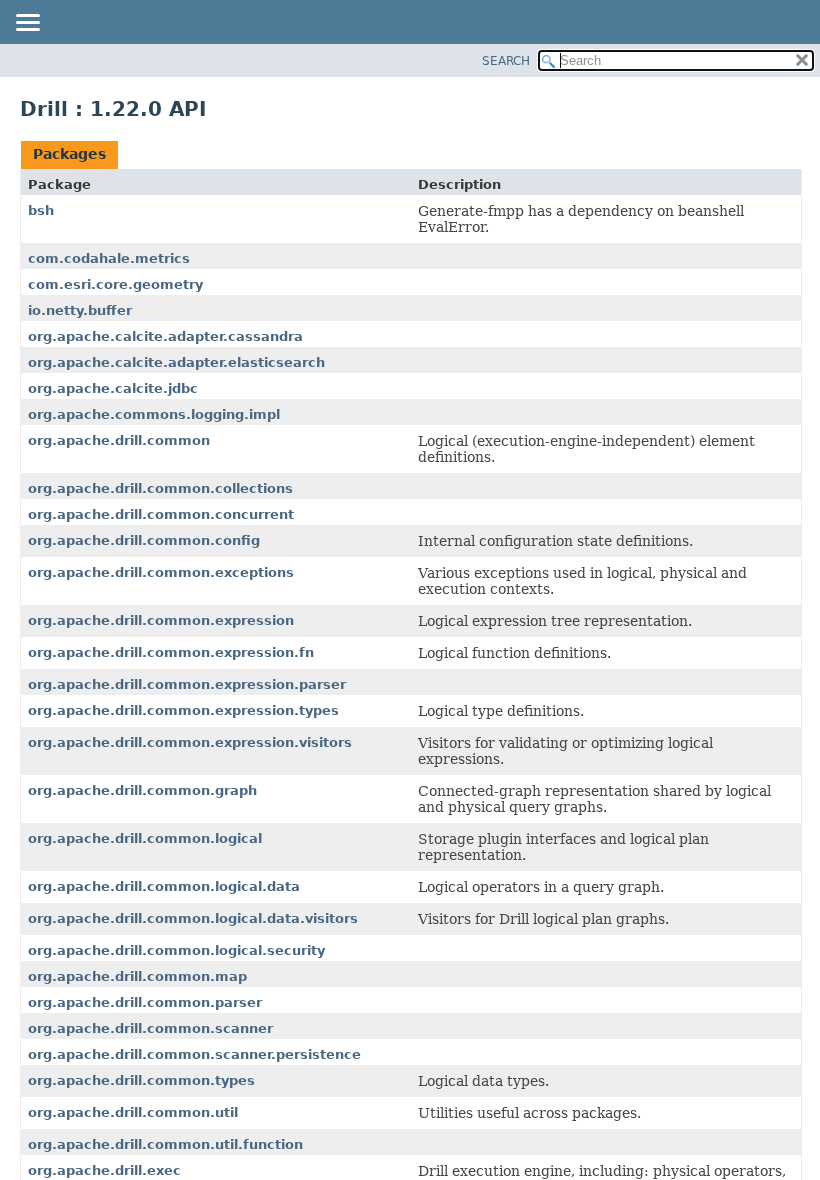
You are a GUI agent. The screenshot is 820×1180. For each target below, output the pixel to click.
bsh (41, 210)
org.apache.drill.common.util (133, 1112)
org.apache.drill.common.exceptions (161, 572)
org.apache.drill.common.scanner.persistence (194, 1054)
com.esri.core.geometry (115, 284)
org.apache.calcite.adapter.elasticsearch (176, 362)
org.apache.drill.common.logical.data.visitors (193, 918)
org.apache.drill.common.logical (145, 838)
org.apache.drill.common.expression (161, 620)
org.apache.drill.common (119, 440)
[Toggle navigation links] (27, 24)
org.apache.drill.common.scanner (150, 1028)
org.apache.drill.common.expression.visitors (190, 742)
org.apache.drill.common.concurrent (161, 514)
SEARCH (506, 61)
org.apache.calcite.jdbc (113, 388)
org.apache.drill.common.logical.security (176, 950)
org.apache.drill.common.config (144, 540)
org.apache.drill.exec (104, 1170)
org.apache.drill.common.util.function (165, 1144)
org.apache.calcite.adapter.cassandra (165, 336)
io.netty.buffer (80, 310)
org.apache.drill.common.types (141, 1080)
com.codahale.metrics (109, 258)
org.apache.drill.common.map (137, 976)
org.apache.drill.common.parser (145, 1002)
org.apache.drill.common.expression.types (183, 710)
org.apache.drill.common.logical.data (164, 886)
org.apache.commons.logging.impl (154, 414)
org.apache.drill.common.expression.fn (171, 652)
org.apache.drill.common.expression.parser (187, 684)
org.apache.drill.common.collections (160, 488)
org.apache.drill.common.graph (142, 790)
